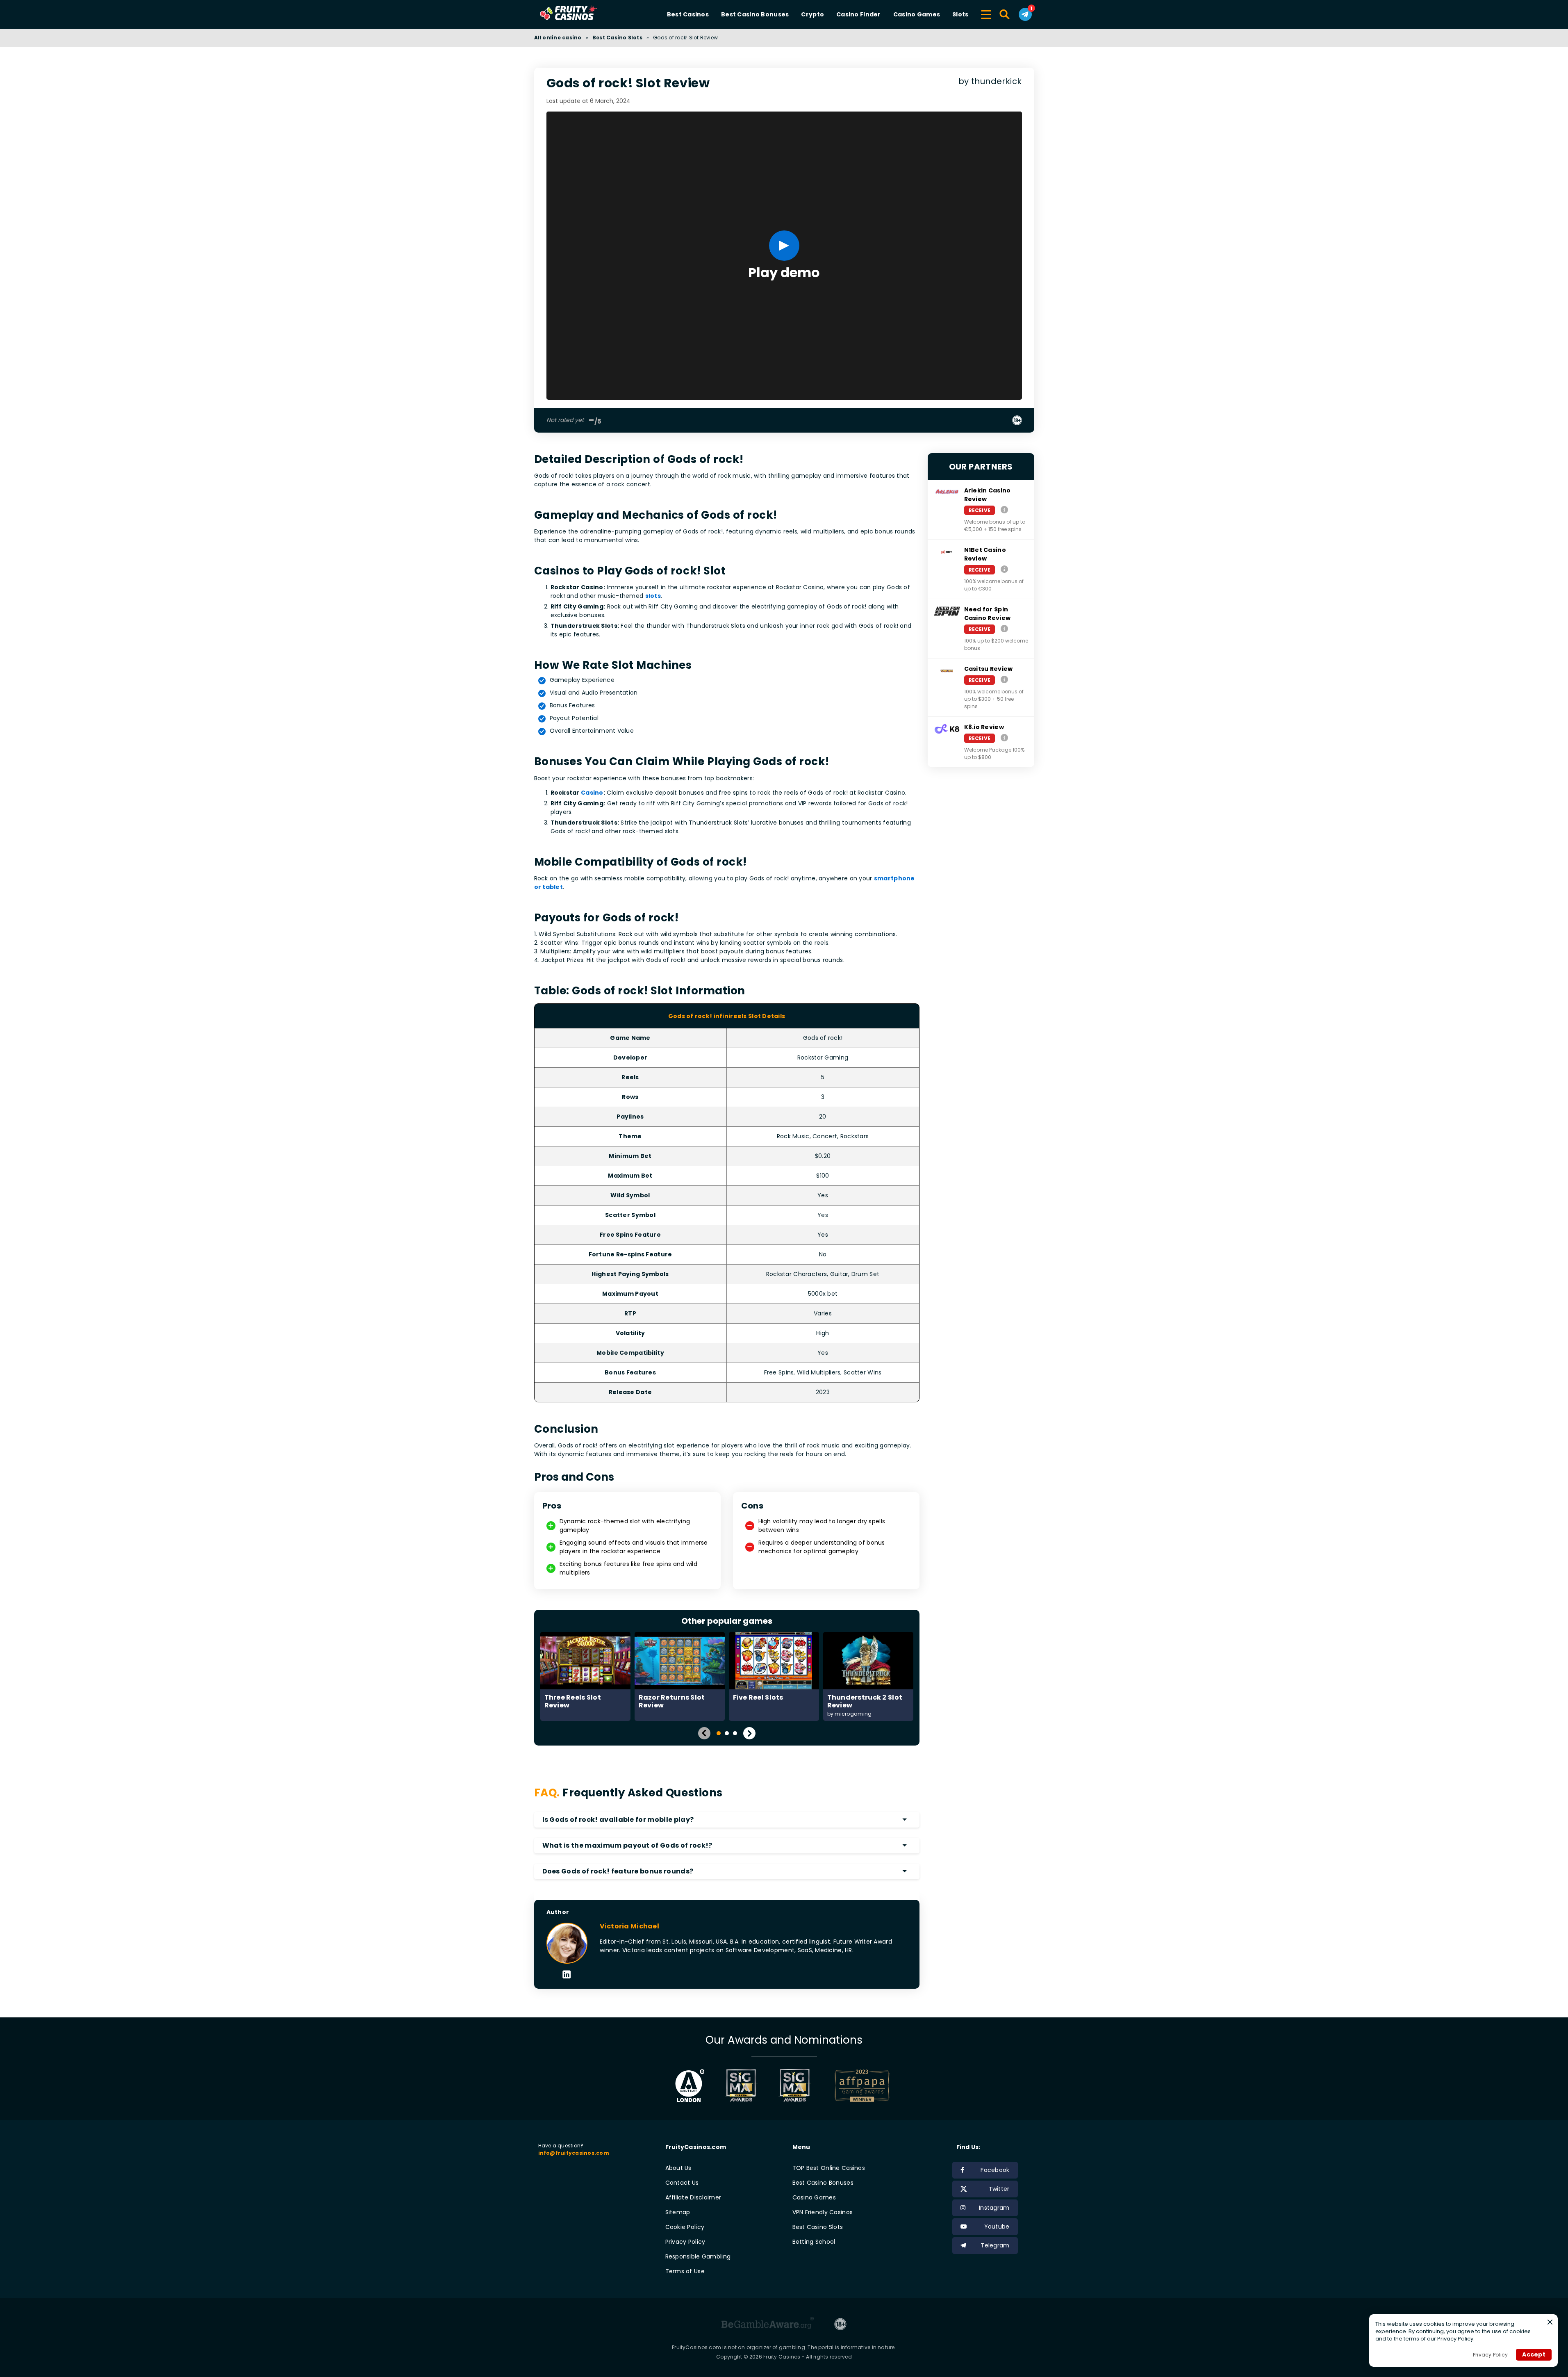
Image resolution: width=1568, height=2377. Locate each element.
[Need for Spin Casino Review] (1004, 629)
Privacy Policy (685, 2242)
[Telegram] (1025, 14)
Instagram (994, 2208)
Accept (1534, 2354)
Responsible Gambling (698, 2256)
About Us (678, 2168)
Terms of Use (685, 2271)
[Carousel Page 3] (735, 1733)
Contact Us (682, 2183)
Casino (592, 793)
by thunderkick (990, 81)
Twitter (999, 2189)
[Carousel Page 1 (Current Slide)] (719, 1733)
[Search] (1005, 14)
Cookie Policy (685, 2227)
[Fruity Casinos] (581, 14)
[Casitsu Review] (1004, 680)
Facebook (995, 2170)
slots (653, 596)
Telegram (995, 2245)
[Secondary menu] (986, 13)
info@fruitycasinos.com (574, 2153)
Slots (960, 14)
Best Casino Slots (617, 38)
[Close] (1550, 2322)
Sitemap (678, 2212)
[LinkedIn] (567, 1975)
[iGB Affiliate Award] (690, 2085)
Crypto (812, 14)
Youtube (997, 2227)
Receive (980, 510)
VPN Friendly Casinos (823, 2212)
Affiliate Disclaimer (693, 2197)
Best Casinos (688, 14)
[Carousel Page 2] (727, 1733)
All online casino (558, 38)
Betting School (814, 2242)
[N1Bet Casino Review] (1004, 569)
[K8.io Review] (1004, 738)
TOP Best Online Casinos (829, 2168)
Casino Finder (859, 14)
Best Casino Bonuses (755, 14)
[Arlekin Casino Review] (1004, 510)
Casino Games (917, 14)
